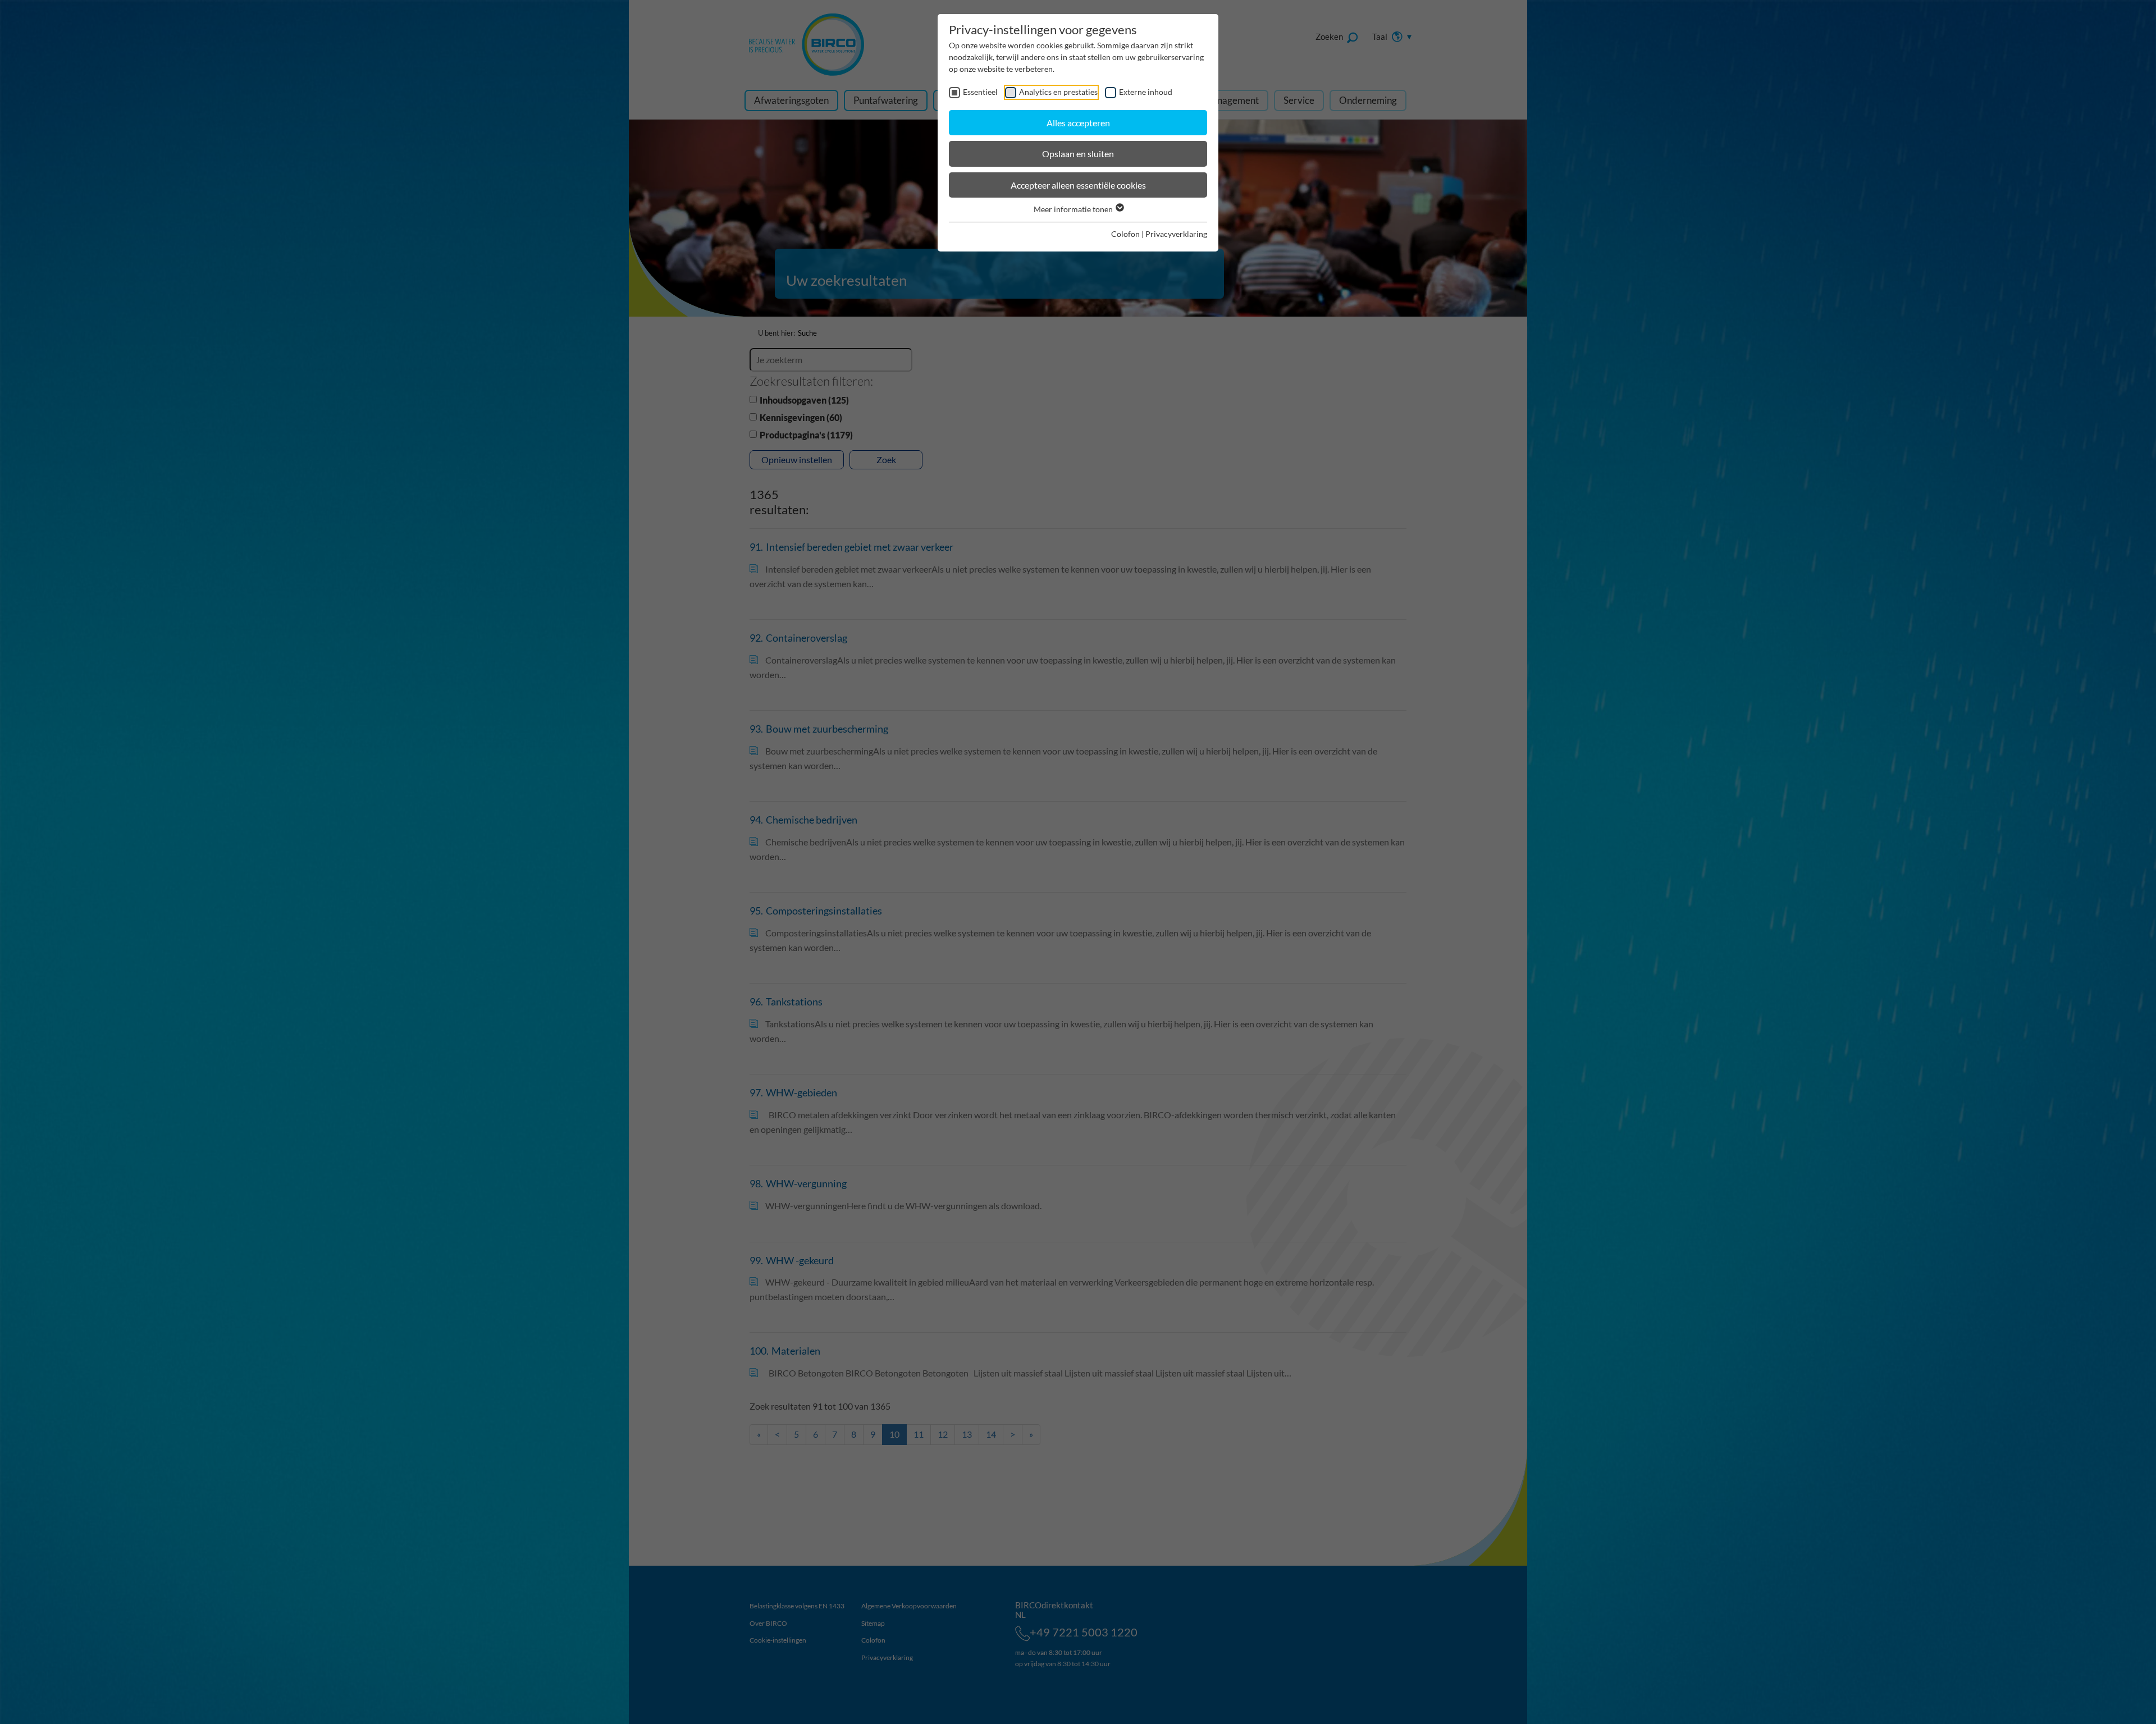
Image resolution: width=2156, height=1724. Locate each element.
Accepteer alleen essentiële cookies (1078, 185)
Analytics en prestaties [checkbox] (1058, 92)
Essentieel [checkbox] (980, 92)
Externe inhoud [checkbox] (1146, 92)
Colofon (1125, 234)
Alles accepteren (1078, 123)
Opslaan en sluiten (1078, 154)
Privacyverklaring (1176, 234)
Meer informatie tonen (1074, 209)
